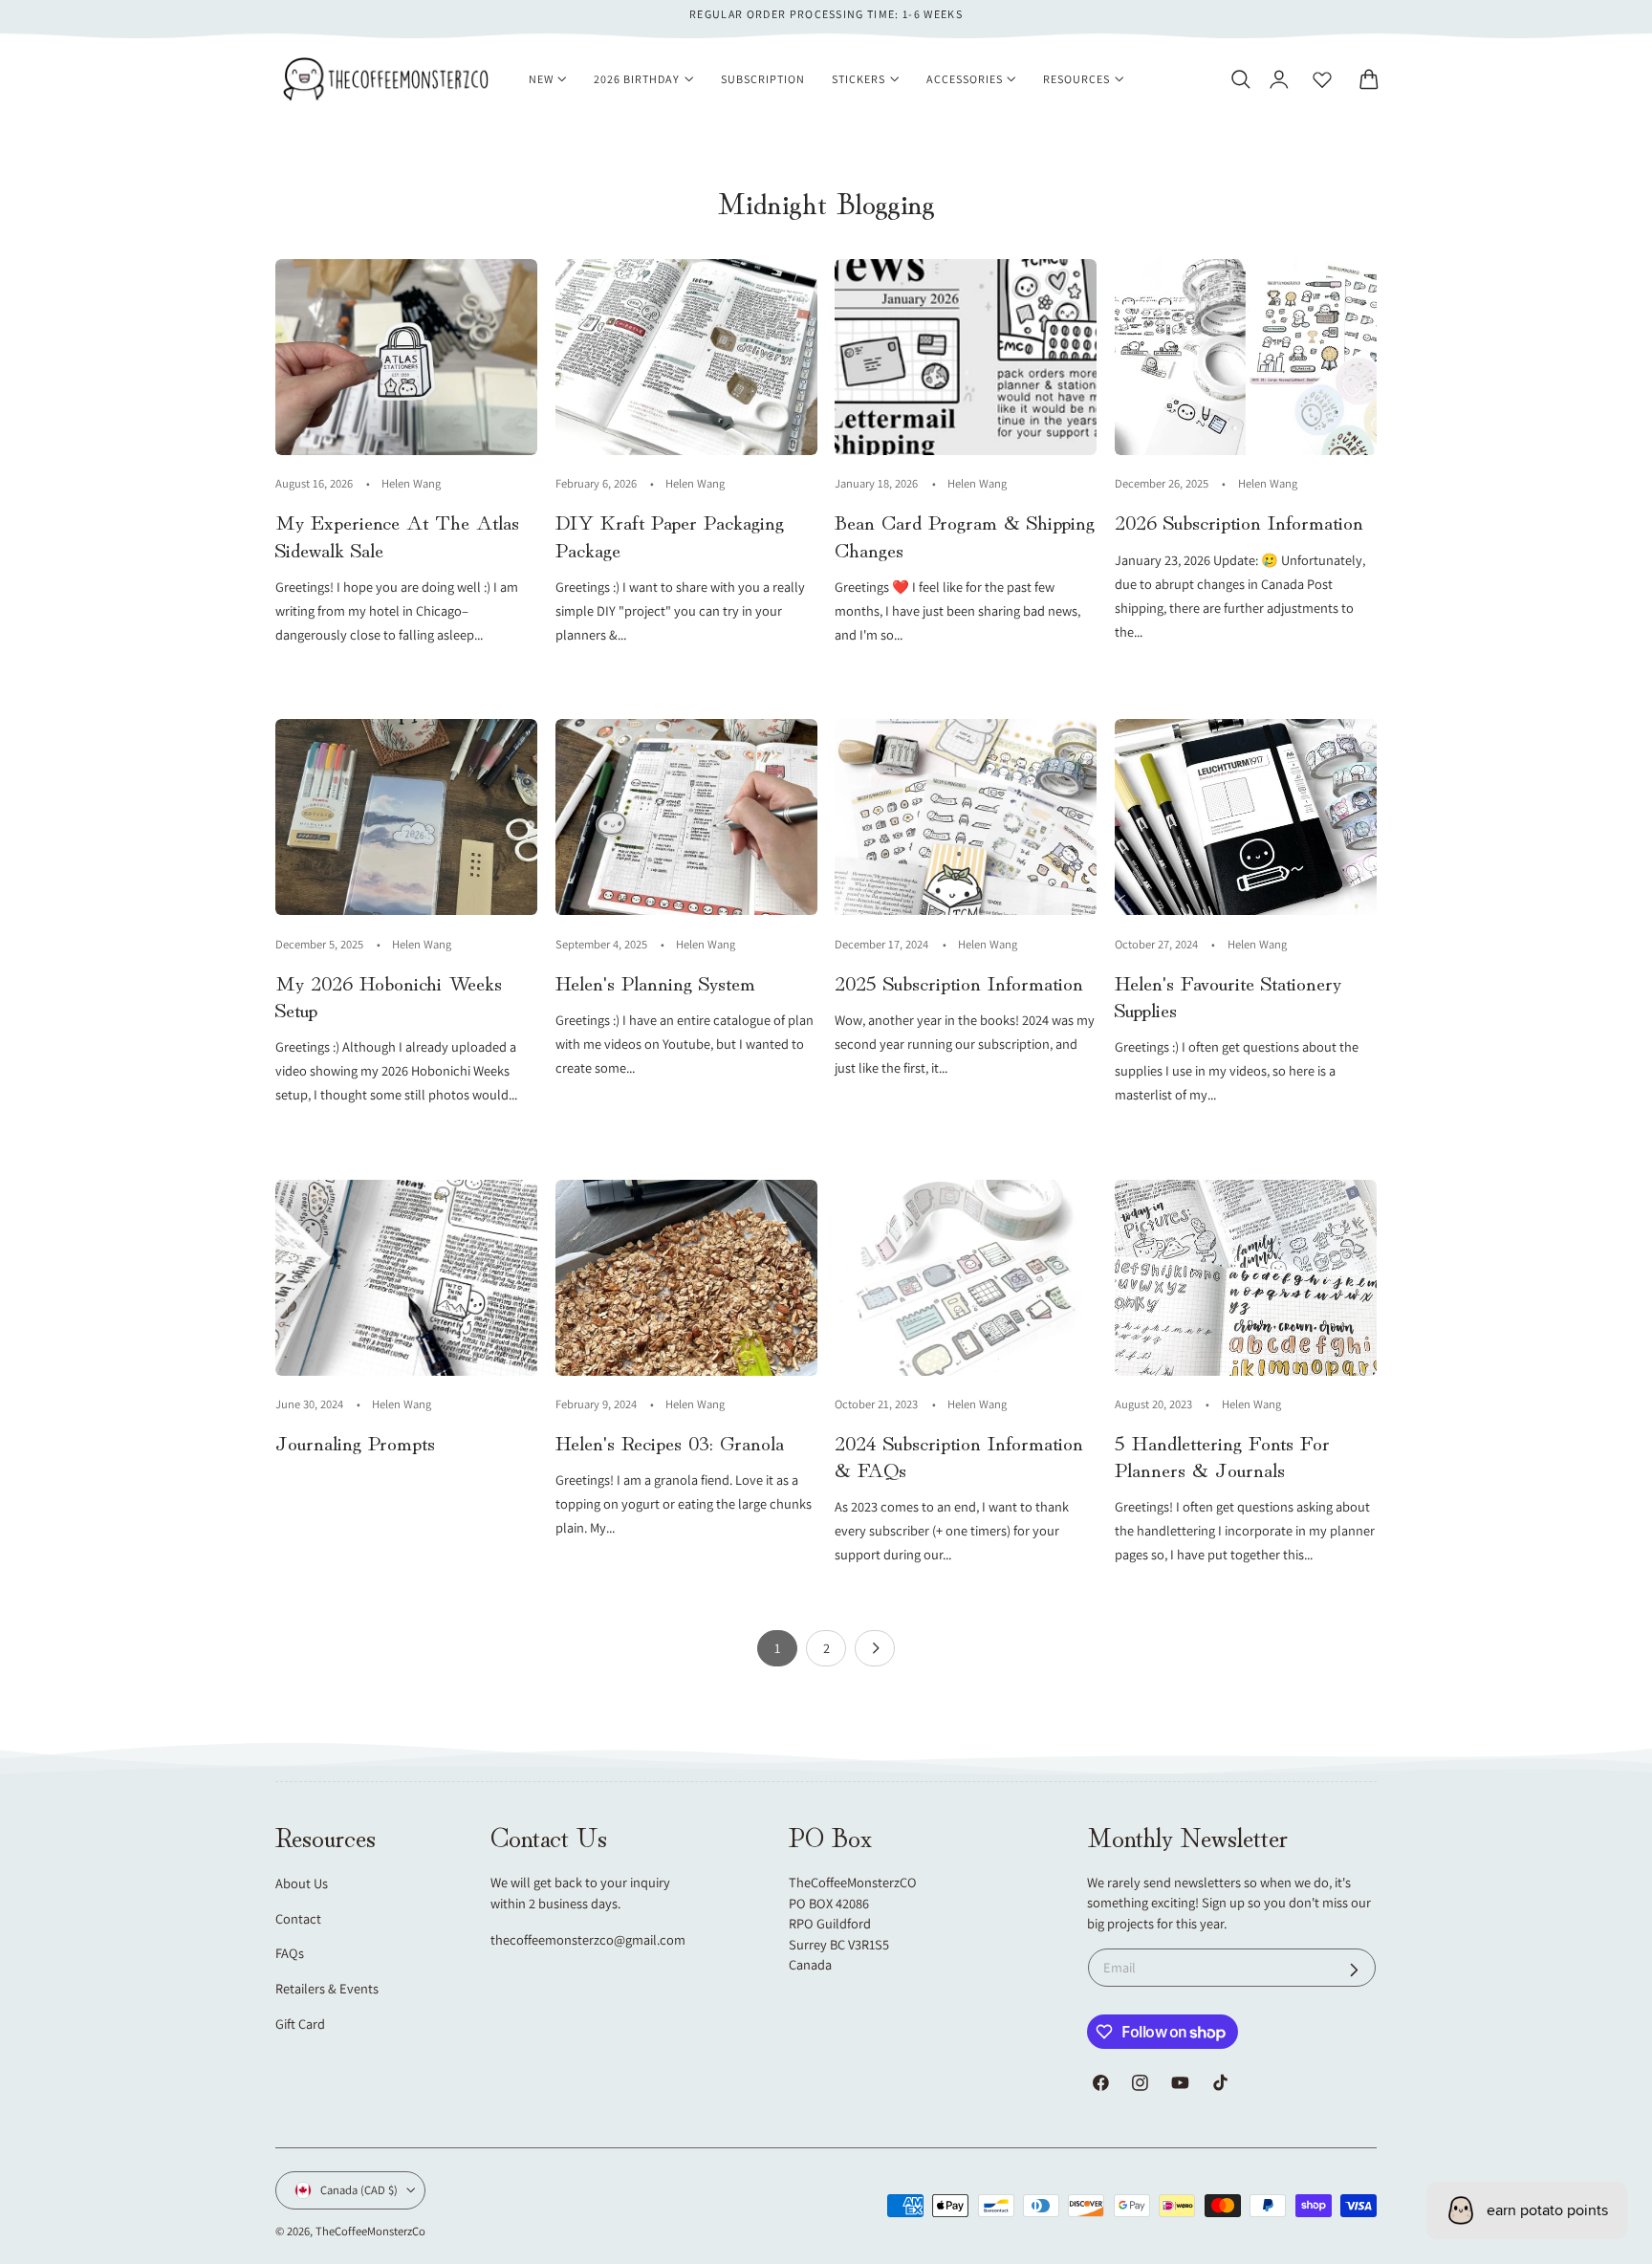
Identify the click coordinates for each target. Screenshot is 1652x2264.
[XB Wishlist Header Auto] (1322, 79)
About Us (302, 1883)
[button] (1240, 79)
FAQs (290, 1953)
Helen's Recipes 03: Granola (670, 1442)
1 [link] (777, 1648)
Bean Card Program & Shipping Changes (965, 534)
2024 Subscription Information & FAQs (959, 1455)
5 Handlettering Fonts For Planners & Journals (1222, 1455)
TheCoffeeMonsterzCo (370, 2231)
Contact (298, 1918)
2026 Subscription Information (1239, 521)
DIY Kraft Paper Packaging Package (670, 534)
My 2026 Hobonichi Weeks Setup (389, 995)
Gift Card (300, 2024)
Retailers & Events (327, 1988)
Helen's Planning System (655, 982)
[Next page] (875, 1648)
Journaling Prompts (355, 1442)
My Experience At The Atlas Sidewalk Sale (397, 534)
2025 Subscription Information (959, 982)
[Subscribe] (1354, 1970)
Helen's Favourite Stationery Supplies (1228, 995)
